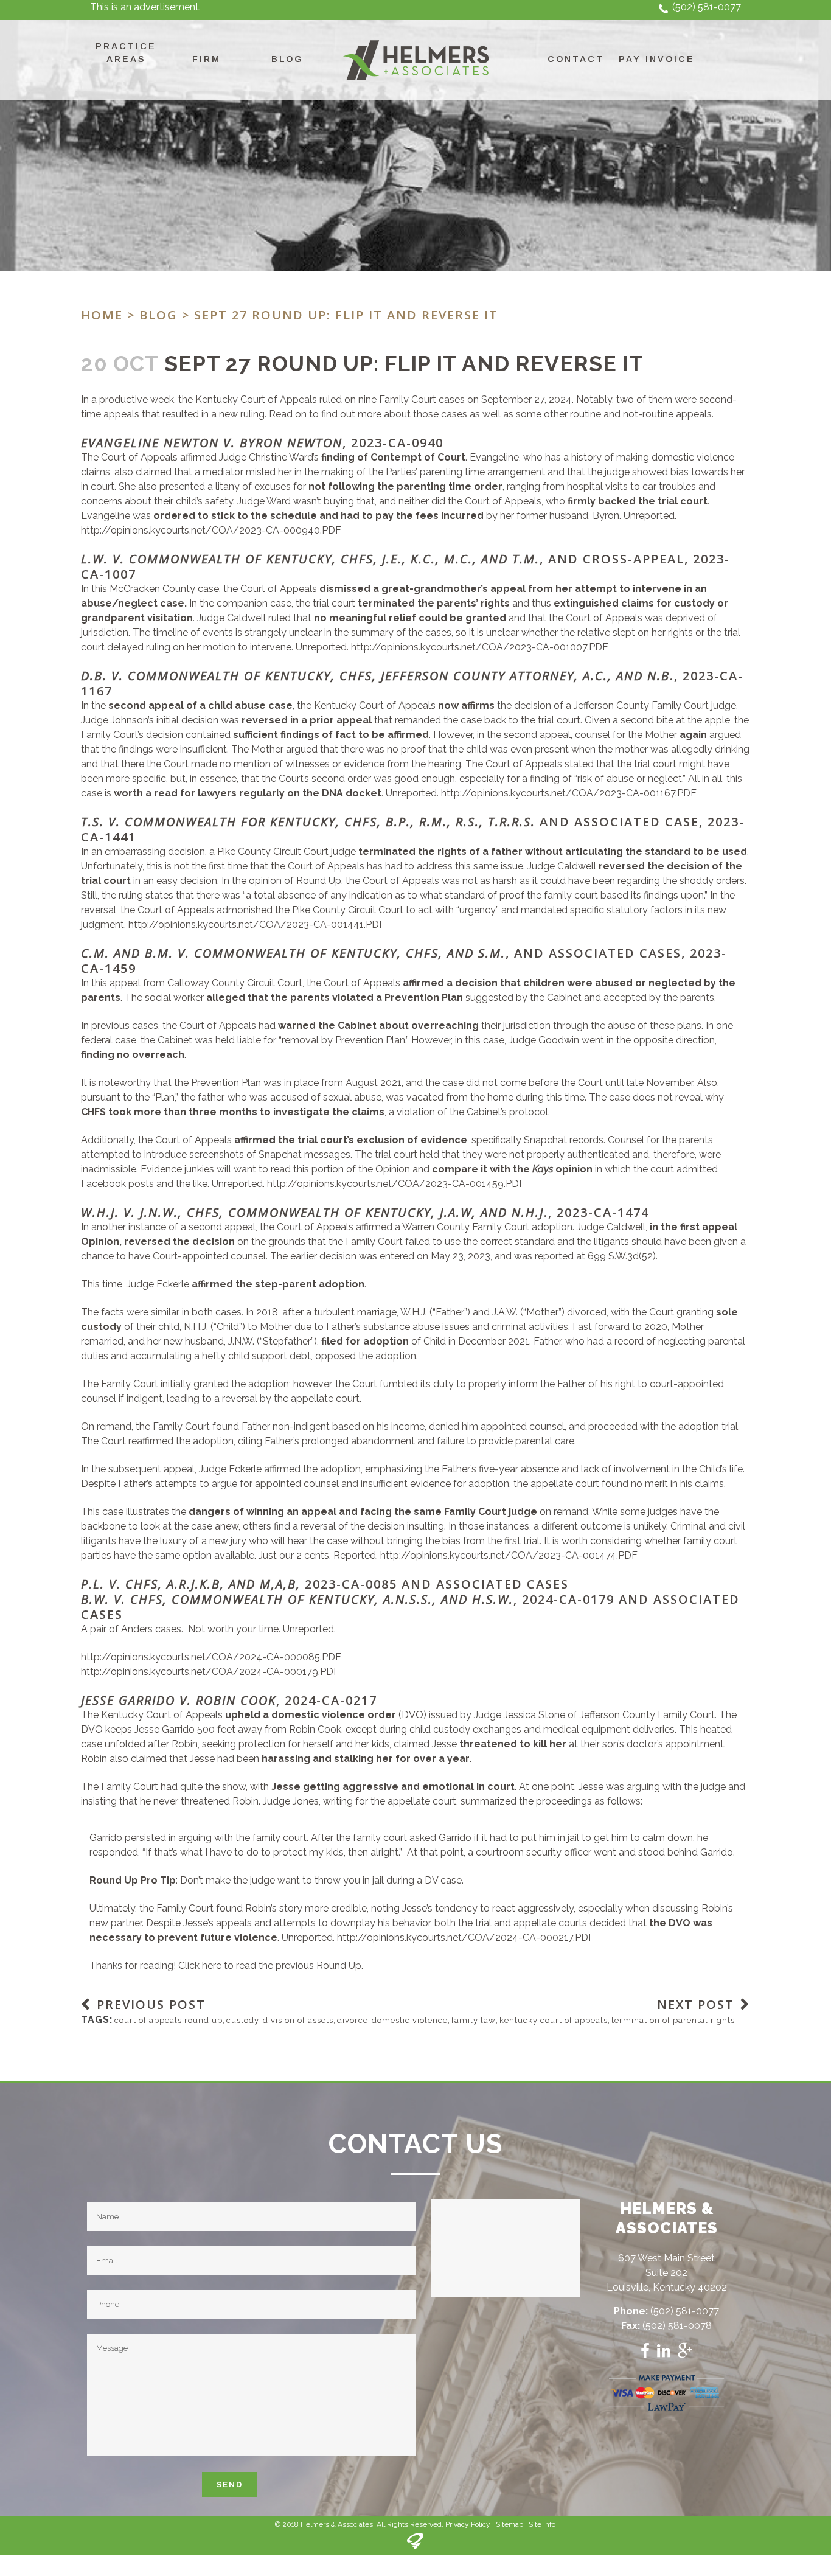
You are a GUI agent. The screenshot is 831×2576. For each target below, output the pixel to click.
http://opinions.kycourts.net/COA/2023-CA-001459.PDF (396, 1184)
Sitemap (509, 2524)
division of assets (298, 2020)
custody (243, 2020)
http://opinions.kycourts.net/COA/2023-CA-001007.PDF (480, 647)
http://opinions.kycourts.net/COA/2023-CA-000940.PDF (211, 530)
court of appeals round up (169, 2020)
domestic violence (410, 2020)
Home (102, 315)
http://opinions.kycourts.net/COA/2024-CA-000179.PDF (210, 1672)
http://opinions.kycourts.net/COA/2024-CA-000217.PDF (466, 1937)
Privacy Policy (468, 2524)
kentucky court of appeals (554, 2020)
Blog (158, 315)
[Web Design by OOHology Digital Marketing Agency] (415, 2547)
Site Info (542, 2524)
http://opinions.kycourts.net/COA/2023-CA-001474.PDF (509, 1555)
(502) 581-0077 (707, 7)
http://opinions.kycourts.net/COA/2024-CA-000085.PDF (211, 1657)
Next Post (696, 2004)
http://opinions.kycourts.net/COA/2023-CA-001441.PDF (257, 924)
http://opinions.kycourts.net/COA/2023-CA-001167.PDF (569, 793)
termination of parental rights (673, 2020)
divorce (353, 2020)
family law (474, 2020)
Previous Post (151, 2004)
